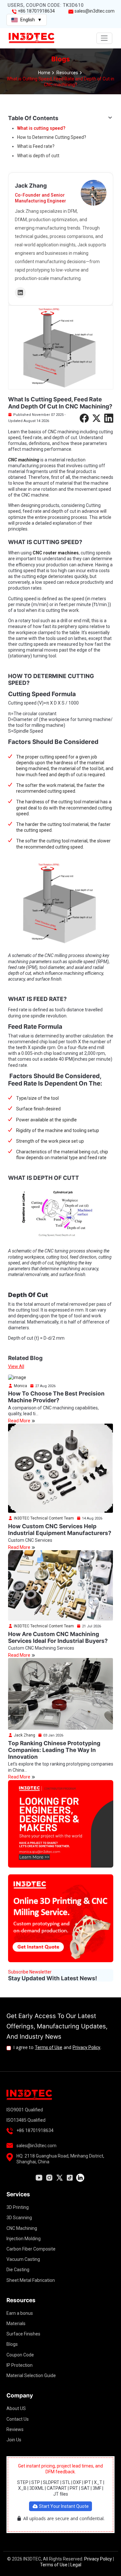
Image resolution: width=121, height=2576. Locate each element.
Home (44, 73)
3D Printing (18, 2207)
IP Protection (20, 2365)
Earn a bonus (20, 2313)
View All (16, 1366)
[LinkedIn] (20, 293)
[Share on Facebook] (84, 418)
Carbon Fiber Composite (31, 2249)
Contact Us (18, 2419)
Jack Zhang (24, 1735)
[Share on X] (96, 418)
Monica (20, 1386)
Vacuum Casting (23, 2259)
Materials (16, 2324)
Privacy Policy (86, 2047)
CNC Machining (22, 2228)
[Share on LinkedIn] (109, 418)
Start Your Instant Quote (63, 2506)
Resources (67, 73)
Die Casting (18, 2270)
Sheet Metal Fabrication (31, 2280)
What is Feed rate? (36, 146)
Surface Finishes (23, 2334)
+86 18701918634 (36, 11)
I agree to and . (57, 2047)
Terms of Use (49, 2047)
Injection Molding (24, 2239)
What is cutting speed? (41, 128)
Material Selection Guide (31, 2375)
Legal (76, 2565)
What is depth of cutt (38, 156)
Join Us (14, 2440)
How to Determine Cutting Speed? (52, 137)
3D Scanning (19, 2218)
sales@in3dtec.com (94, 11)
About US (16, 2408)
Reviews (15, 2429)
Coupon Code (20, 2355)
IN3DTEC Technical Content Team (43, 1518)
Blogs (12, 2344)
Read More (20, 1421)
